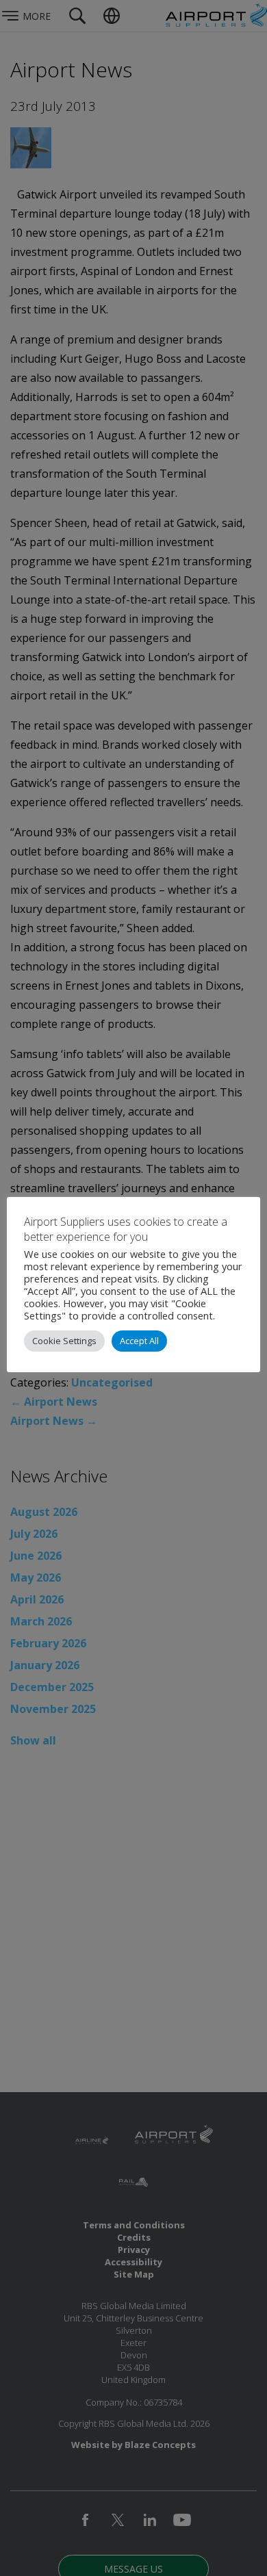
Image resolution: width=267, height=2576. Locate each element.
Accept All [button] (139, 1341)
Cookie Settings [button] (64, 1341)
